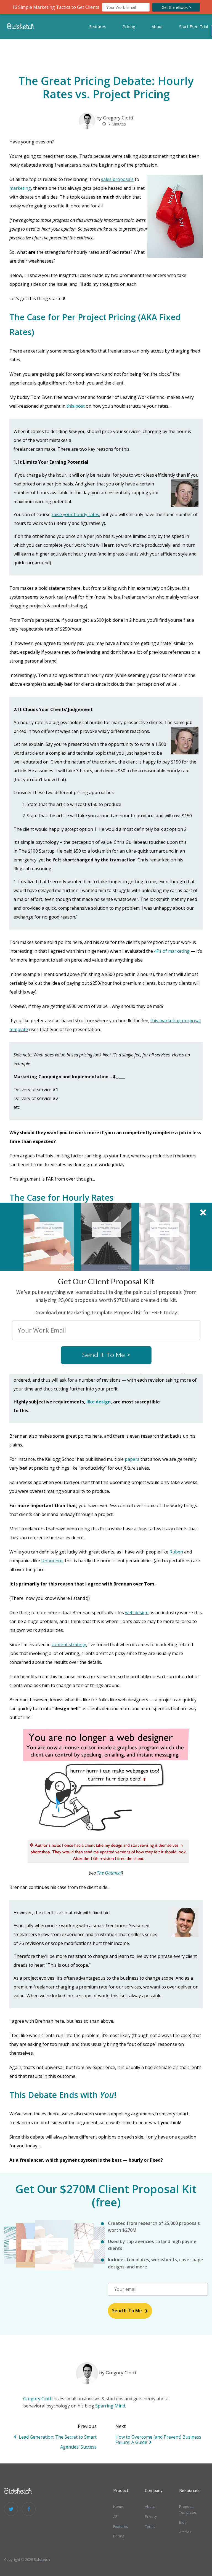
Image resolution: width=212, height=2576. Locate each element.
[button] (106, 1281)
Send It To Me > (106, 1355)
